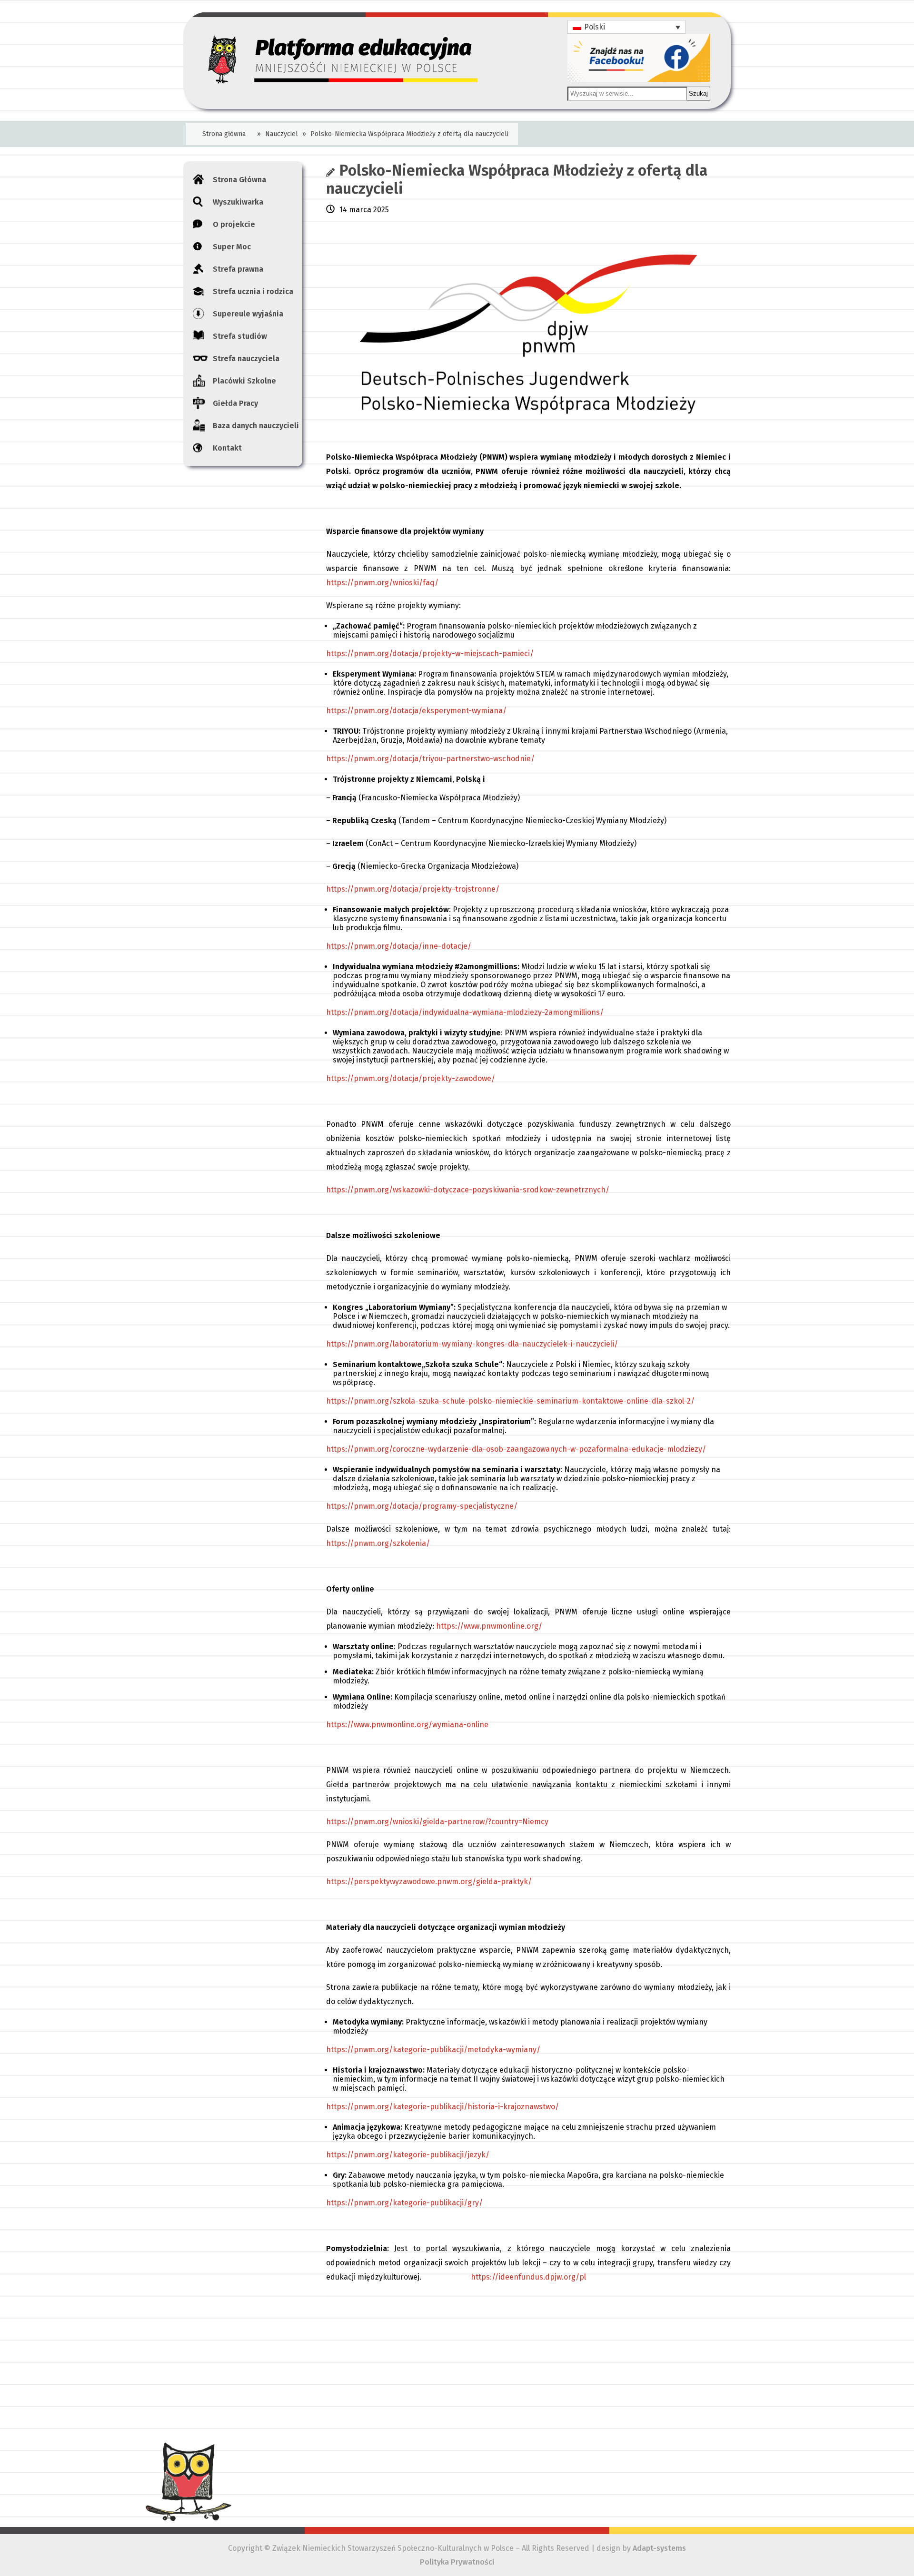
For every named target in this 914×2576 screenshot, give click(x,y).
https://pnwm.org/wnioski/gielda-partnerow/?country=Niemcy (437, 1822)
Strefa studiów (240, 336)
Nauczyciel (282, 134)
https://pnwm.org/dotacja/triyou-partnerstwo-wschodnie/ (430, 759)
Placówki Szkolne (244, 381)
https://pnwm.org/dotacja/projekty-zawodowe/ (411, 1078)
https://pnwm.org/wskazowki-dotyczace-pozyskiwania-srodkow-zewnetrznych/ (468, 1190)
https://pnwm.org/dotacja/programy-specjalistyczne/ (422, 1506)
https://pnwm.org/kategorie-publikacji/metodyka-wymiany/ (433, 2050)
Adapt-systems (659, 2548)
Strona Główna (239, 180)
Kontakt (227, 448)
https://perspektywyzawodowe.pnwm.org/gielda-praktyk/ (429, 1882)
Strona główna (224, 134)
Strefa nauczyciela (246, 359)
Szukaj (698, 93)
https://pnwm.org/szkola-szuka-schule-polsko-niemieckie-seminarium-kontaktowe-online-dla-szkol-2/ (510, 1401)
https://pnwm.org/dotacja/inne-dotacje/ (399, 946)
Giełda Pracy (235, 403)
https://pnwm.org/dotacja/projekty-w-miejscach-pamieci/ (430, 654)
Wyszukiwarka (238, 202)
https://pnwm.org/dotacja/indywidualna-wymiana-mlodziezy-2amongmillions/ (465, 1012)
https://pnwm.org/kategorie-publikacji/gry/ (404, 2203)
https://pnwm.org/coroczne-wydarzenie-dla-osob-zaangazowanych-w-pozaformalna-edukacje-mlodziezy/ (516, 1449)
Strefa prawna (238, 269)
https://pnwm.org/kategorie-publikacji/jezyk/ (408, 2155)
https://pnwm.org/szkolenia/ (378, 1543)
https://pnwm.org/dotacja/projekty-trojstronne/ (413, 889)
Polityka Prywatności (457, 2562)
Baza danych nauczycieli (256, 426)
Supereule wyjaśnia (248, 314)
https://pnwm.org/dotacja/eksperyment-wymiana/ (416, 711)
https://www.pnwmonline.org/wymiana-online (407, 1725)
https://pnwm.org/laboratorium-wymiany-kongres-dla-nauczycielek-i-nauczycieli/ (472, 1344)
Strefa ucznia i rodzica (253, 291)
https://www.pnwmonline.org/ (489, 1626)
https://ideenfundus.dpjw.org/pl (528, 2277)
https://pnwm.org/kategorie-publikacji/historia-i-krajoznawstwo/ (442, 2107)
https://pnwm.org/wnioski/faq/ (382, 583)
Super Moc (232, 247)
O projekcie (234, 224)
